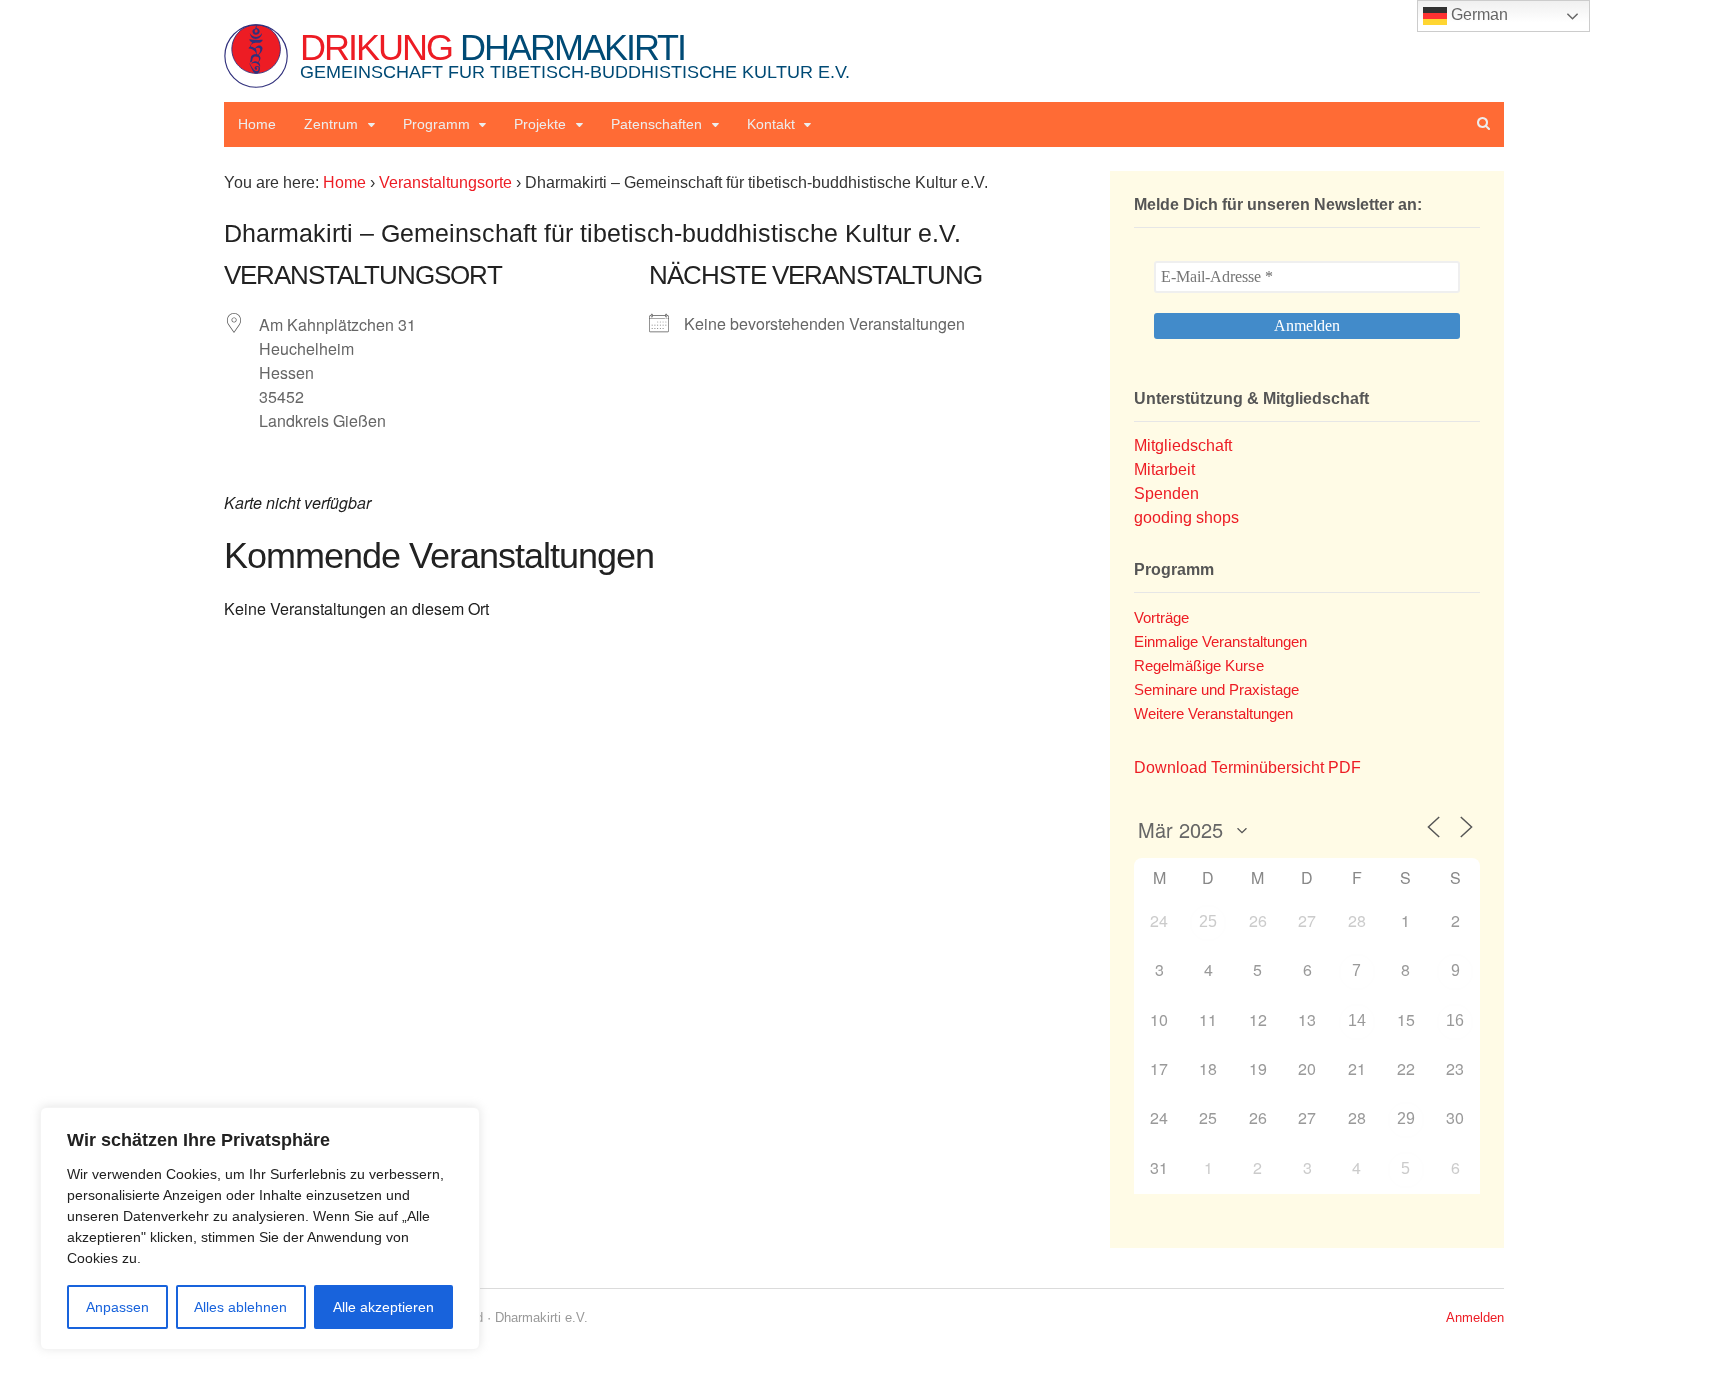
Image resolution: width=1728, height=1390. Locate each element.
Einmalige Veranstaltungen (1220, 641)
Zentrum (331, 124)
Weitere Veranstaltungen (1213, 713)
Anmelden (1475, 1317)
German (1477, 14)
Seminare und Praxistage (1216, 689)
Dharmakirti (575, 54)
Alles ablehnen (240, 1307)
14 (1357, 1020)
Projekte (540, 124)
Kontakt (771, 124)
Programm (436, 124)
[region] (260, 1228)
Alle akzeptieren (383, 1307)
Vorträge (1161, 617)
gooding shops (1186, 517)
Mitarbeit (1164, 469)
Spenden (1166, 493)
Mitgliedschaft (1183, 445)
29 (1406, 1118)
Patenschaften (656, 124)
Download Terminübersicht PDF (1247, 767)
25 (1208, 921)
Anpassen (117, 1307)
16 (1455, 1020)
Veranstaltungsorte (445, 182)
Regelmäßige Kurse (1199, 665)
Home (257, 124)
